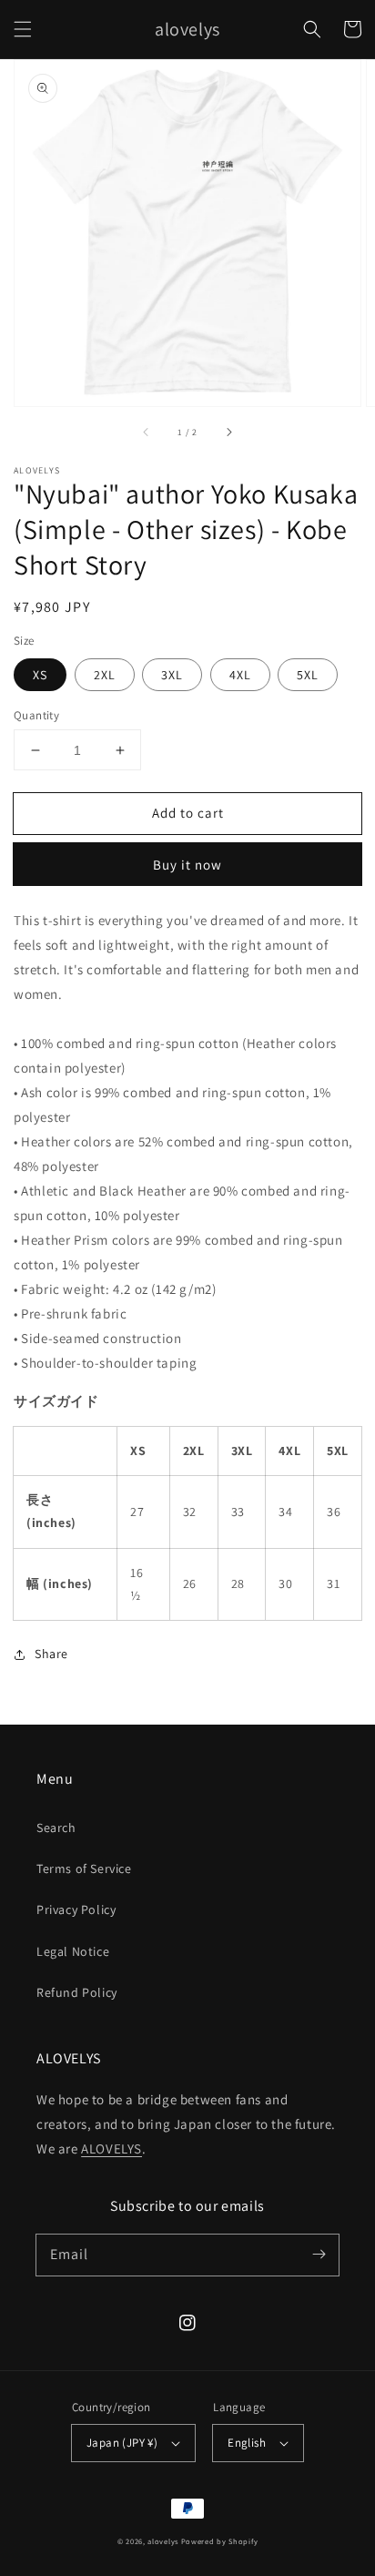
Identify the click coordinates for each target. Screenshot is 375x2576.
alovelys (163, 2541)
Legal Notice (73, 1951)
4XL (240, 675)
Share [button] (51, 1654)
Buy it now (187, 865)
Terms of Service (84, 1868)
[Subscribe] (319, 2255)
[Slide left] (147, 432)
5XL (308, 675)
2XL (105, 675)
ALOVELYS (111, 2148)
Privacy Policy (76, 1909)
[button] (23, 29)
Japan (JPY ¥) (122, 2443)
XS (40, 675)
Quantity (36, 715)
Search (56, 1828)
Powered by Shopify (220, 2541)
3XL (172, 675)
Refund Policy (77, 1992)
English (247, 2443)
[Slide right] (228, 432)
